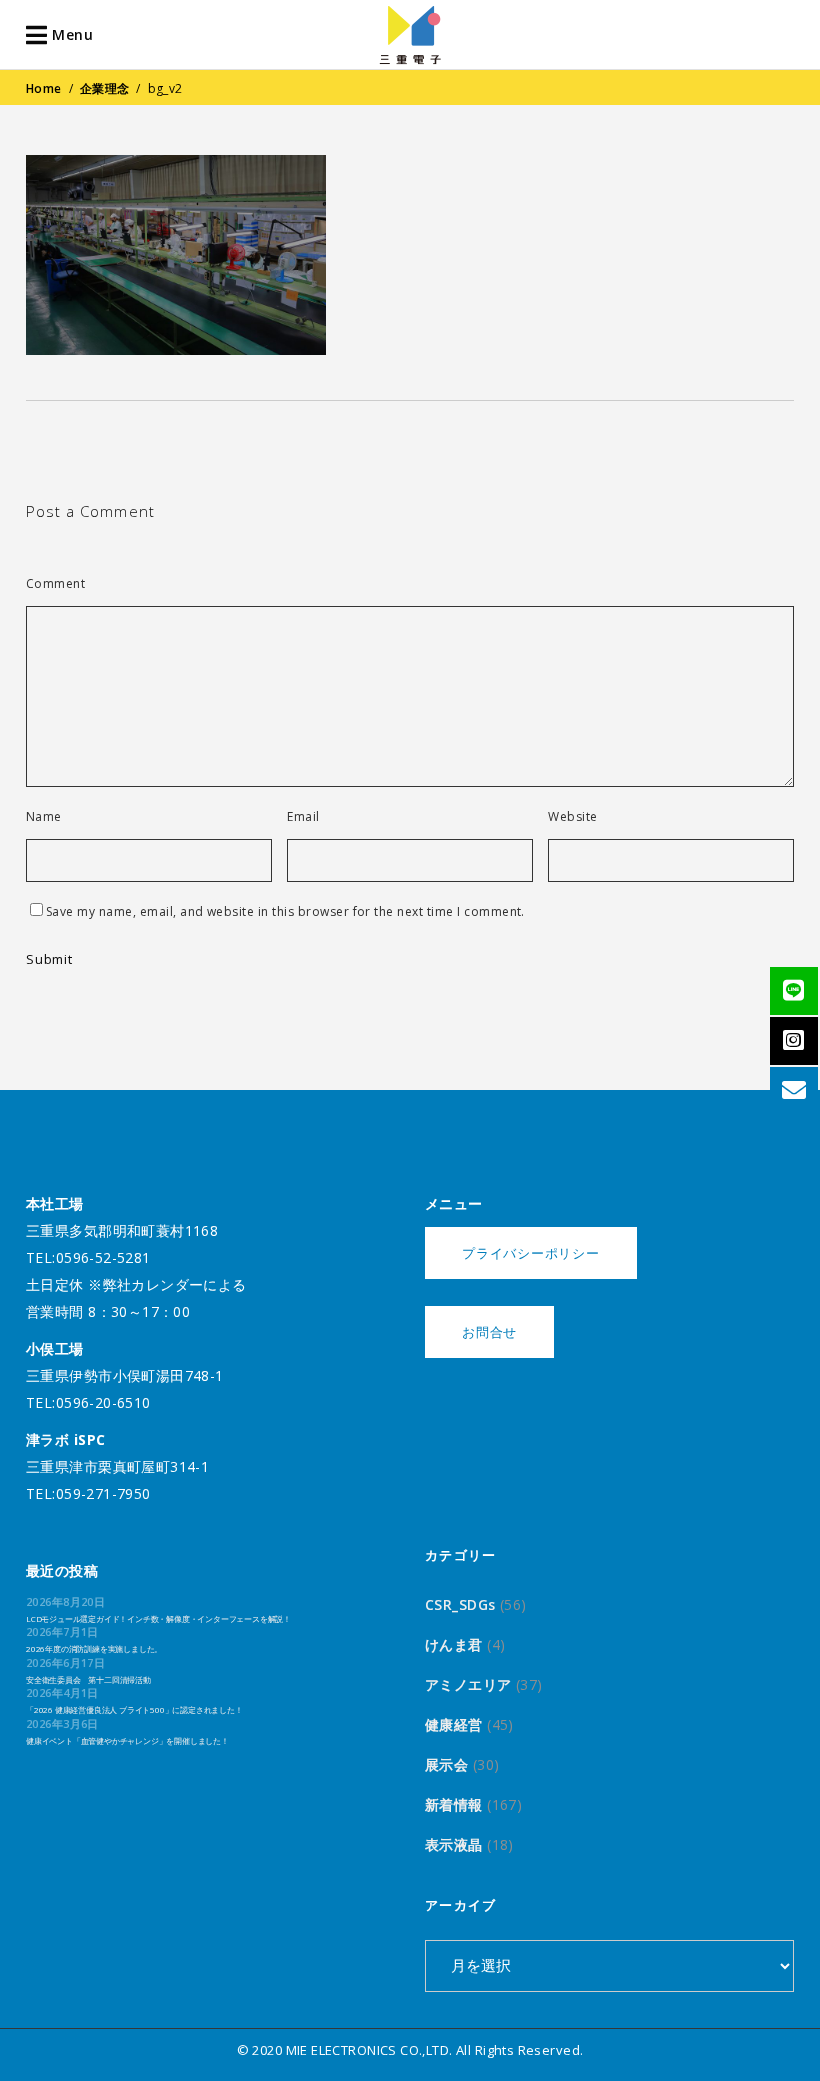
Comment (55, 584)
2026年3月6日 (62, 1723)
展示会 (446, 1764)
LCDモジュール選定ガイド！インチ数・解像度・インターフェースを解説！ (158, 1618)
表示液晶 (454, 1844)
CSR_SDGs (460, 1604)
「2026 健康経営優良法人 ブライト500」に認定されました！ (134, 1709)
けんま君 (454, 1644)
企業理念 (105, 88)
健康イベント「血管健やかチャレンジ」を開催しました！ (127, 1740)
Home (44, 88)
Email (303, 817)
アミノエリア (468, 1684)
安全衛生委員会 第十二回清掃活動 (88, 1679)
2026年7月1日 (62, 1631)
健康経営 (454, 1724)
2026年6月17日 (65, 1662)
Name (44, 817)
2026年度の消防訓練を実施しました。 (94, 1648)
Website (572, 817)
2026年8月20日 (65, 1601)
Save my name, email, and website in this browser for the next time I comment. (285, 912)
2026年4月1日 (62, 1692)
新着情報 (454, 1804)
